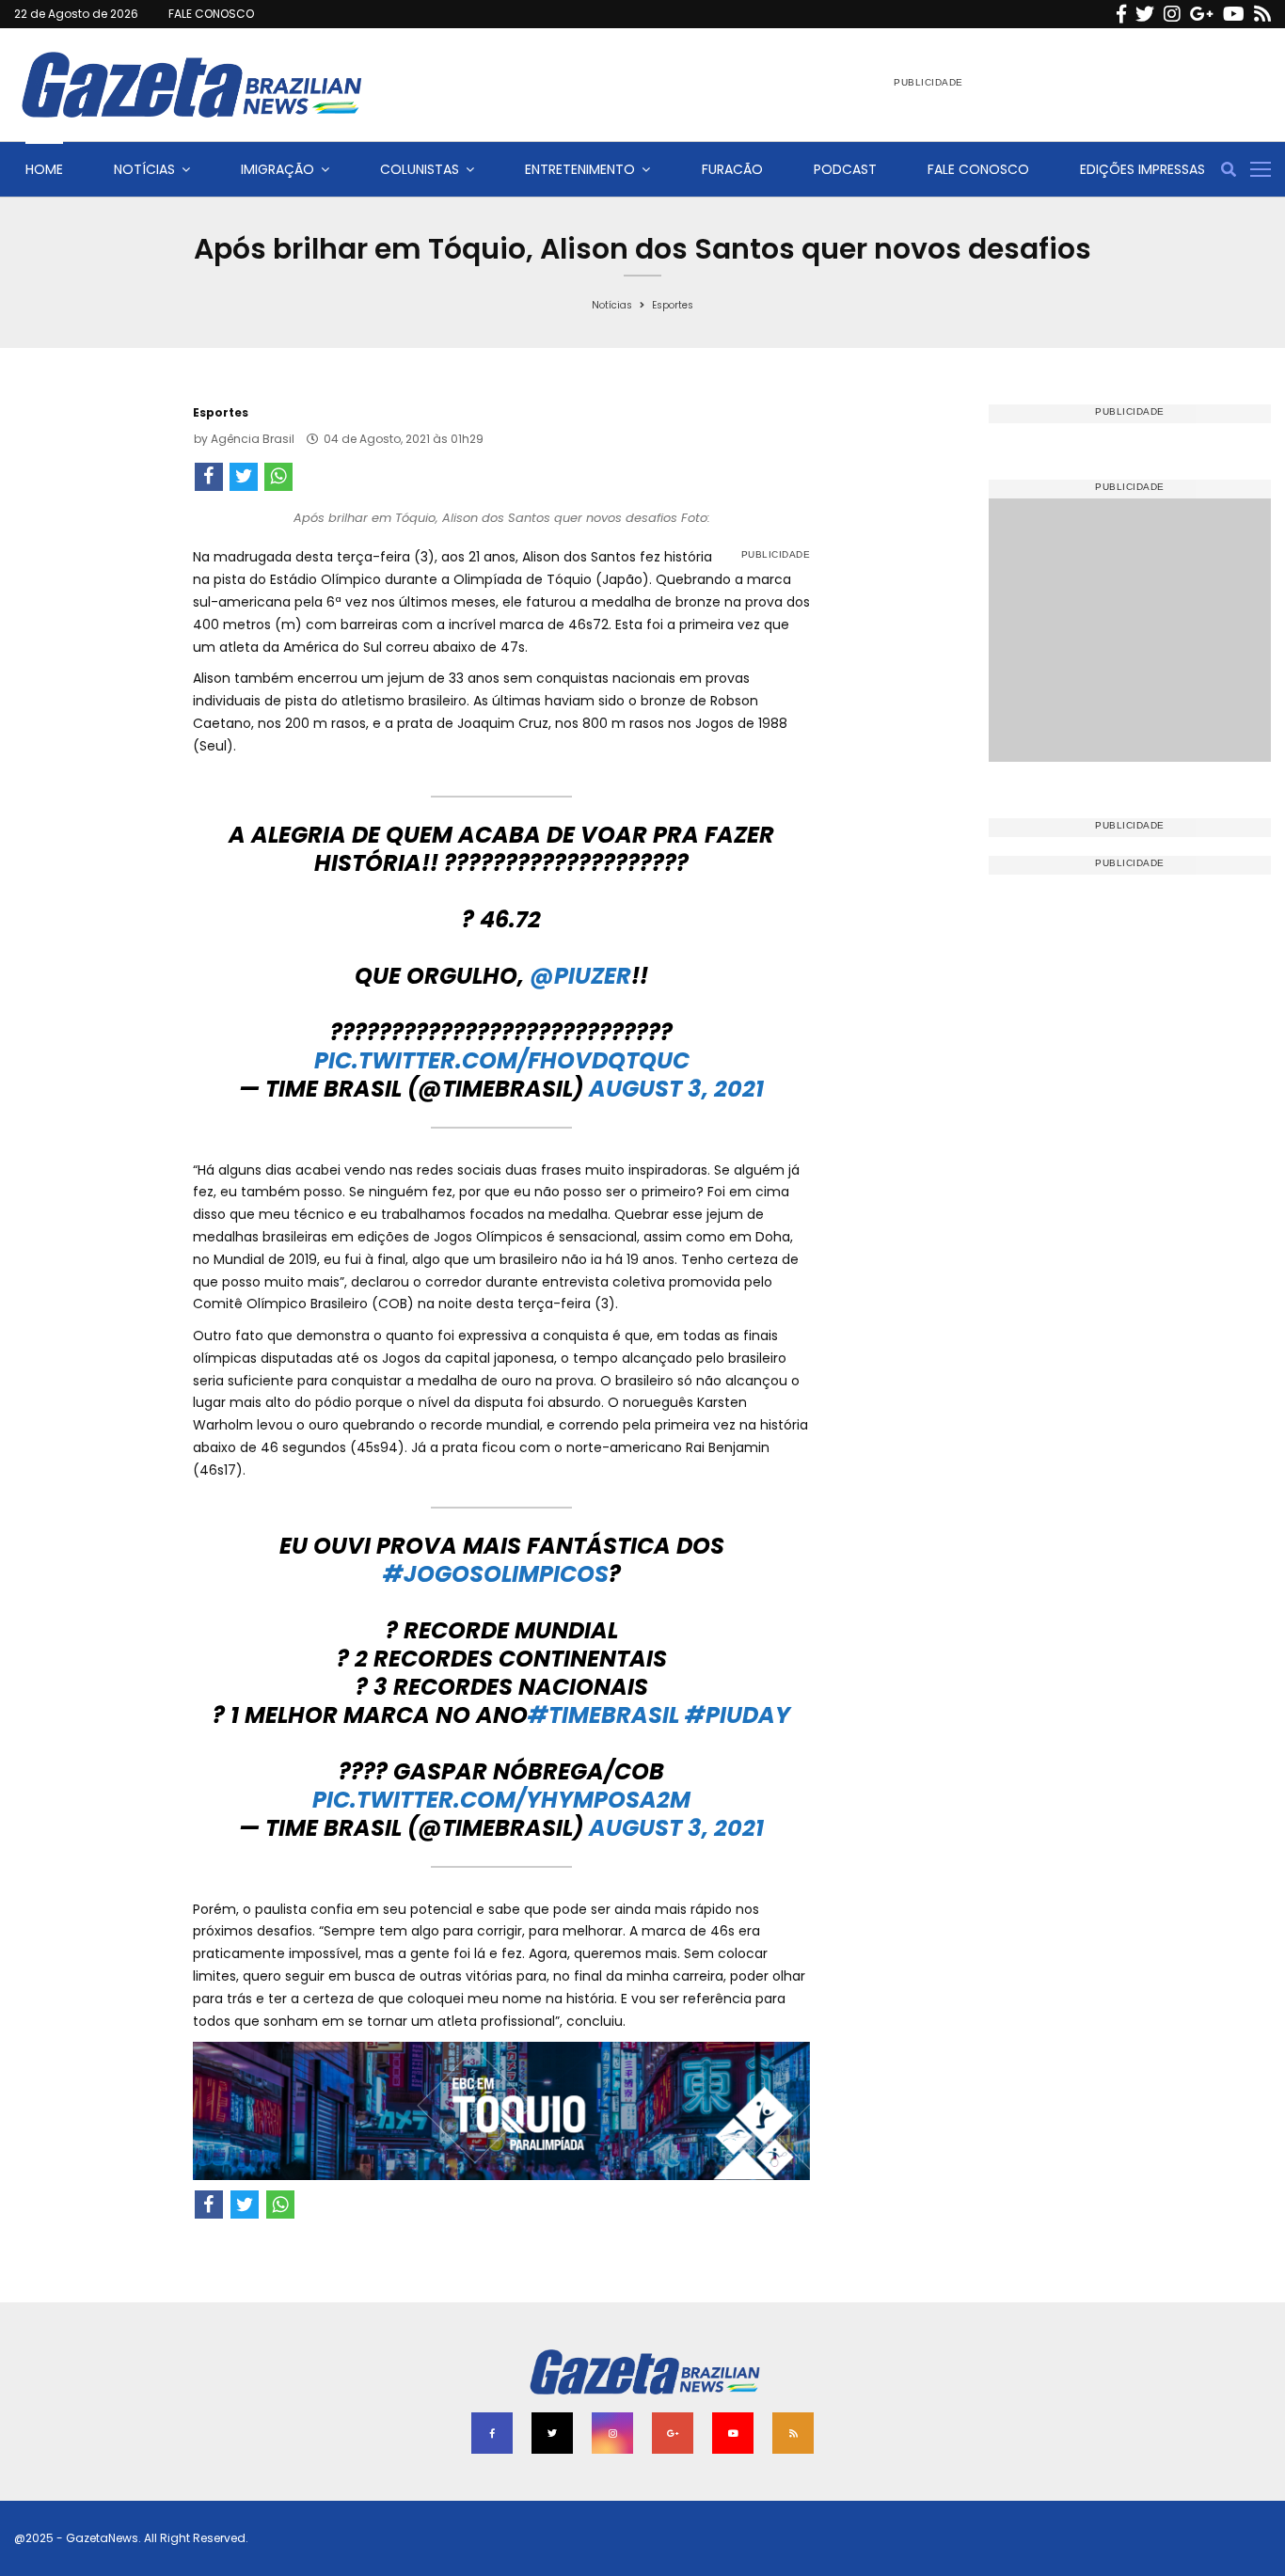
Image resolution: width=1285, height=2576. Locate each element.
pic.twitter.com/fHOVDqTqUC (502, 1060)
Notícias (144, 169)
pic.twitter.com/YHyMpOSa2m (501, 1800)
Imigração (278, 169)
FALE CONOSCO (211, 14)
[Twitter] (1145, 14)
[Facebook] (1121, 14)
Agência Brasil (253, 439)
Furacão (732, 169)
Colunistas (420, 169)
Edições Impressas (1142, 169)
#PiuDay (738, 1715)
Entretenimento (580, 169)
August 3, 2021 (676, 1089)
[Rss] (1262, 14)
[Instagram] (1172, 14)
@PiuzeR (580, 976)
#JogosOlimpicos (496, 1574)
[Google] (1202, 14)
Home (44, 169)
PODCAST (845, 169)
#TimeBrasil (603, 1715)
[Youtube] (1234, 14)
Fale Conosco (978, 169)
